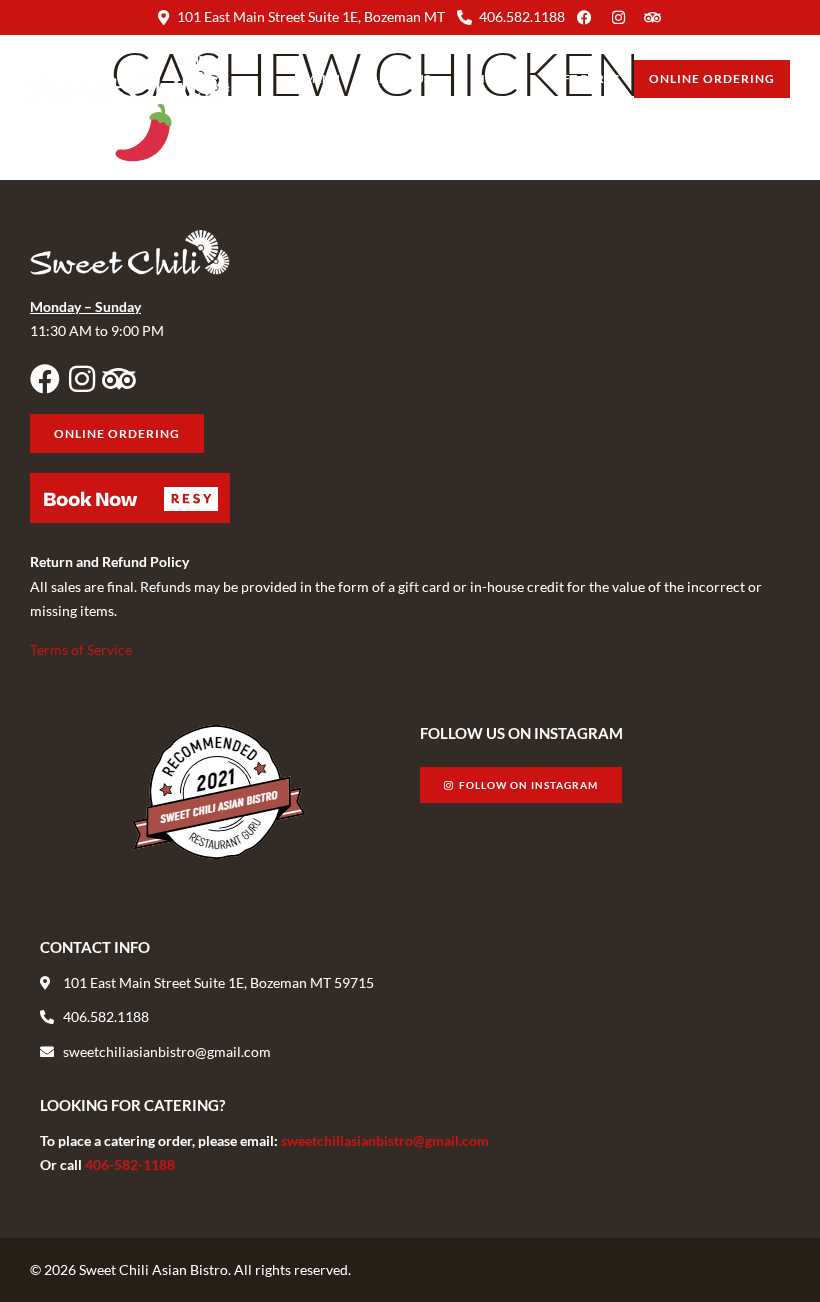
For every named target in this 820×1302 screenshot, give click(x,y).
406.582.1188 (522, 16)
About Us (400, 78)
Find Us (497, 78)
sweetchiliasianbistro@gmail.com (385, 1140)
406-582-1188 (130, 1164)
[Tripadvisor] (119, 379)
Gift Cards (584, 78)
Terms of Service (81, 649)
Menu (322, 78)
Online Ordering (712, 78)
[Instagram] (82, 379)
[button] (130, 498)
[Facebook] (45, 379)
